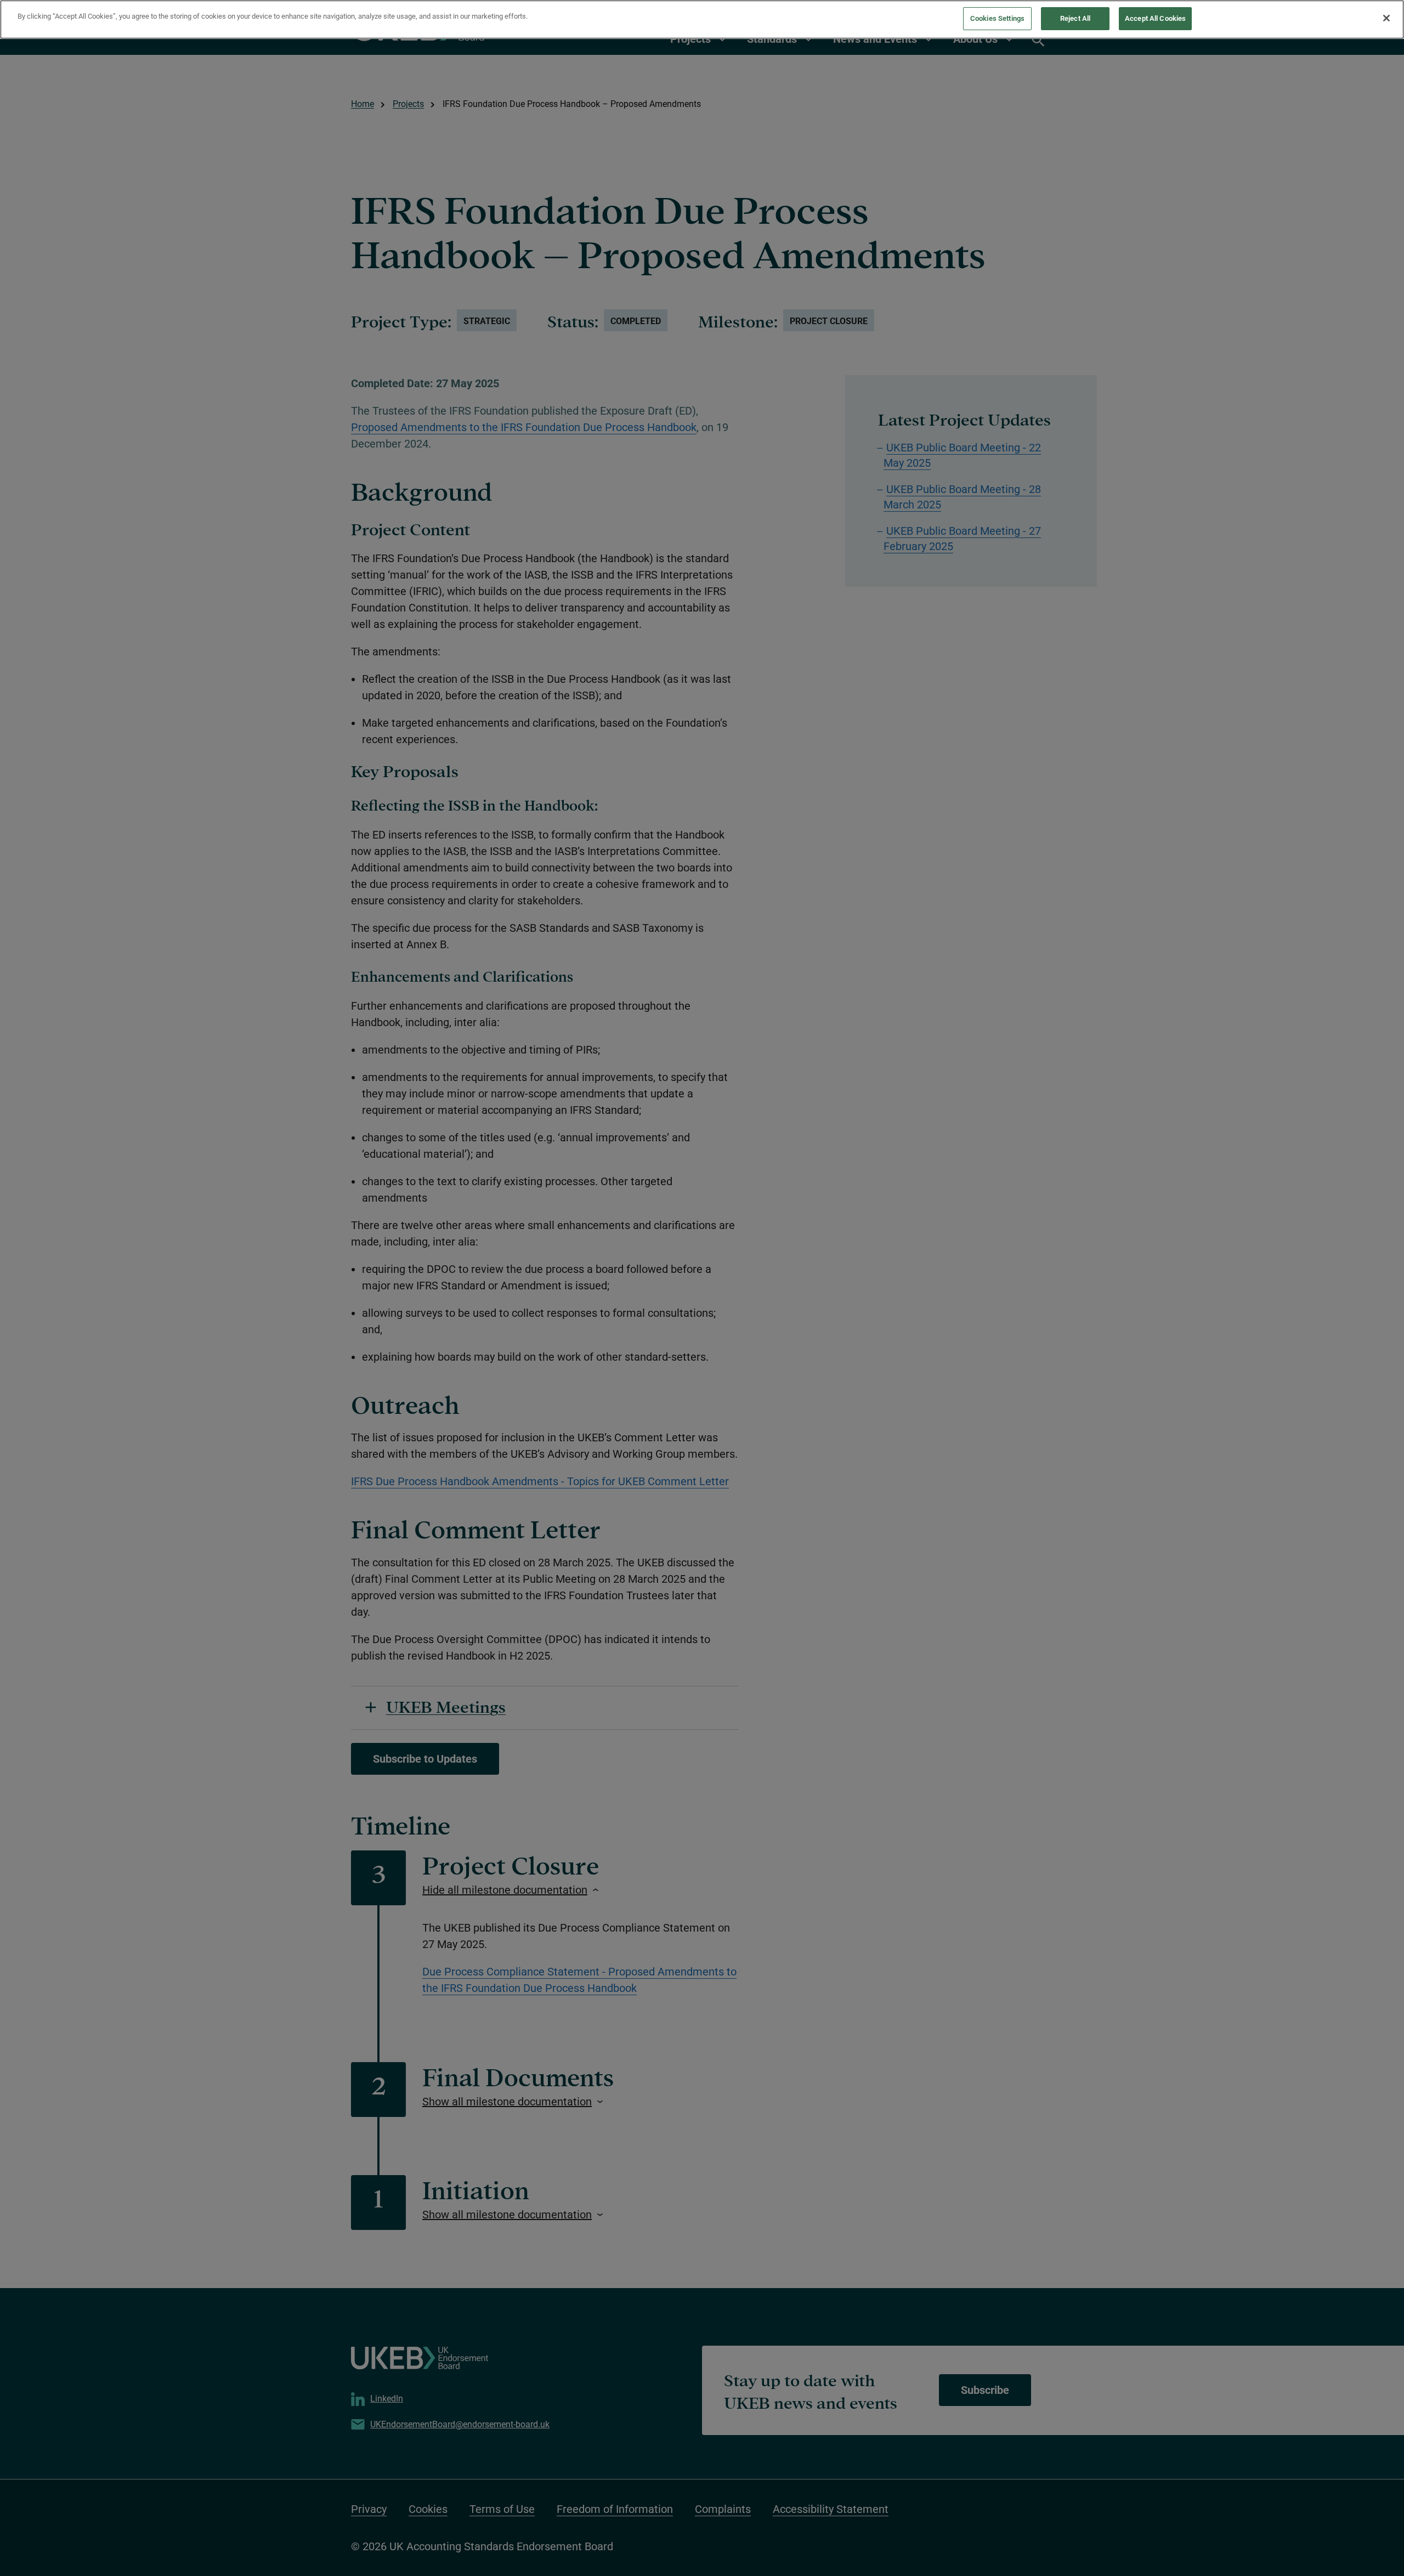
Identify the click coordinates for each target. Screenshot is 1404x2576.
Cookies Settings (997, 18)
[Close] (1386, 18)
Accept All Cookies (1155, 18)
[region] (702, 19)
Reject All (1075, 18)
